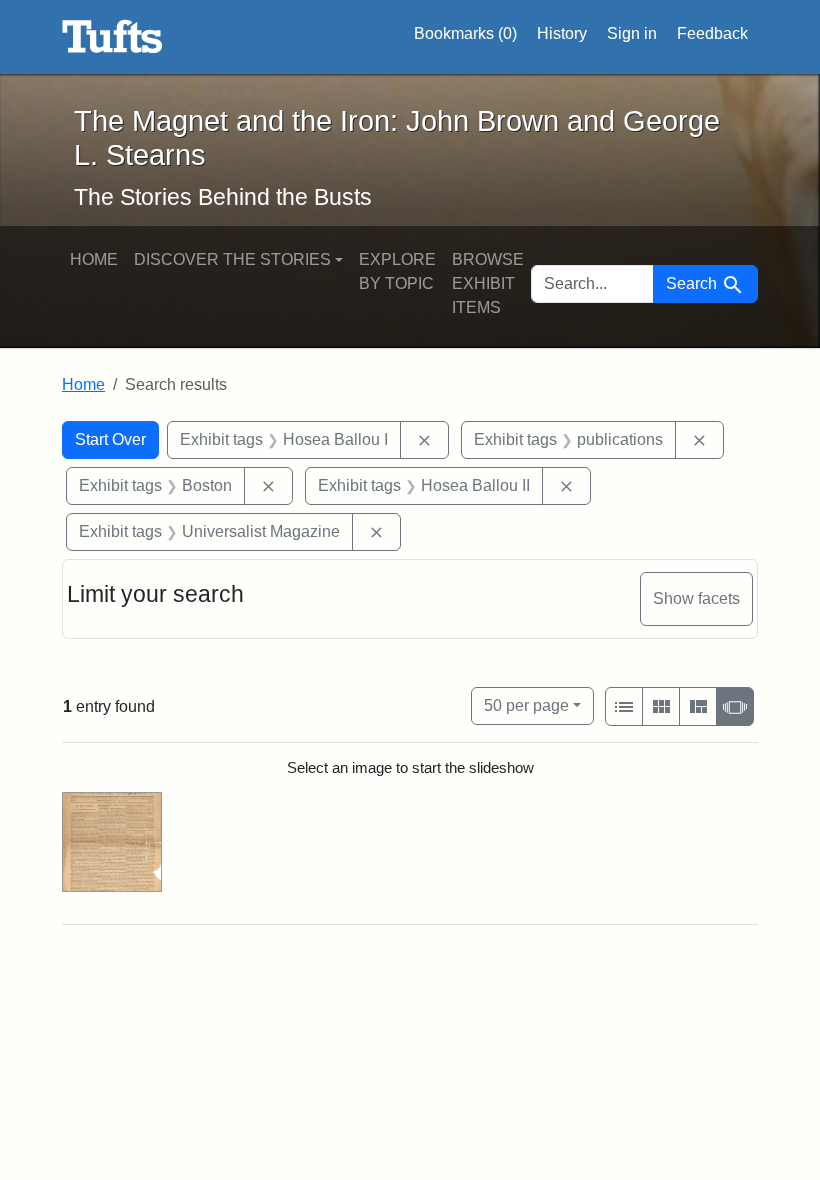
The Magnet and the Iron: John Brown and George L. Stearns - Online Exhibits (112, 37)
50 (526, 705)
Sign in (632, 33)
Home (94, 259)
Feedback (712, 33)
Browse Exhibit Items (488, 283)
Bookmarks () (465, 33)
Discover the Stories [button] (232, 259)
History (562, 33)
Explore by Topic (397, 271)
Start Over (110, 439)
